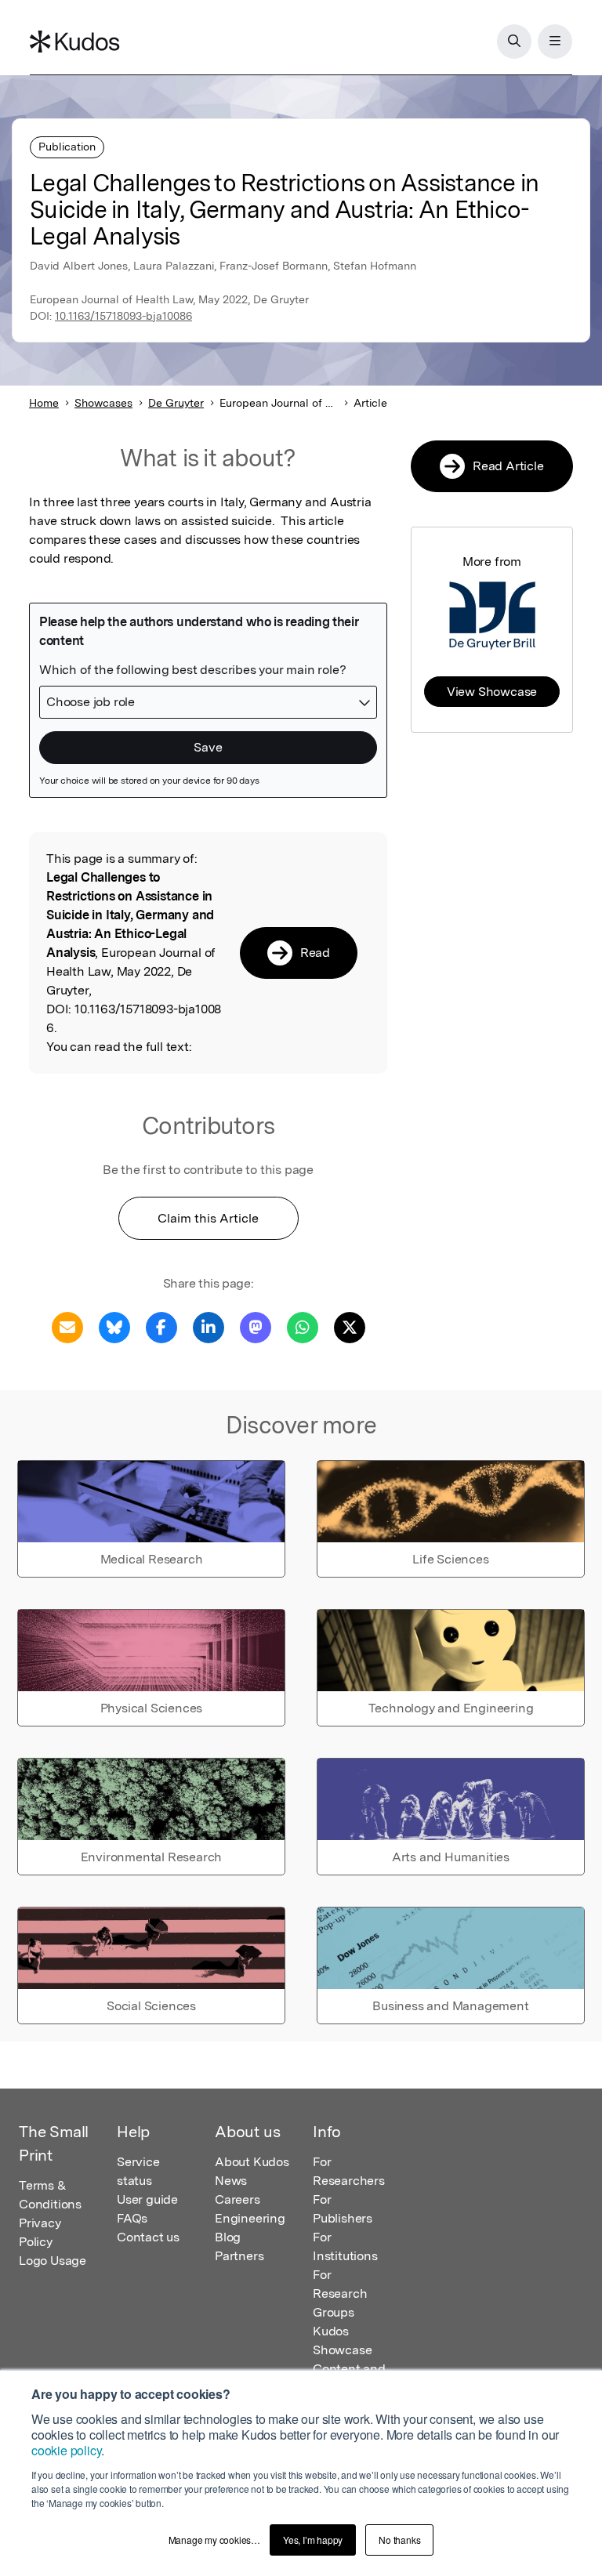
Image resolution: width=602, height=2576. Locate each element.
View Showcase (492, 692)
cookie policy (66, 2450)
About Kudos (252, 2162)
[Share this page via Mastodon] (256, 1326)
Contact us (148, 2237)
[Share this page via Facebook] (161, 1326)
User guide (147, 2199)
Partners (239, 2256)
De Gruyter (176, 403)
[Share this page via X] (350, 1326)
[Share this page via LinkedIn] (209, 1326)
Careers (238, 2199)
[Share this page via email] (67, 1326)
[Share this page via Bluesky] (114, 1326)
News (231, 2181)
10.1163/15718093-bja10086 (123, 316)
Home (44, 403)
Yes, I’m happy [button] (313, 2540)
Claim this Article (208, 1218)
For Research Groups (340, 2293)
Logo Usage (53, 2261)
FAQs (132, 2218)
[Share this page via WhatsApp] (303, 1326)
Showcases (103, 403)
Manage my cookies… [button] (214, 2540)
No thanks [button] (399, 2540)
